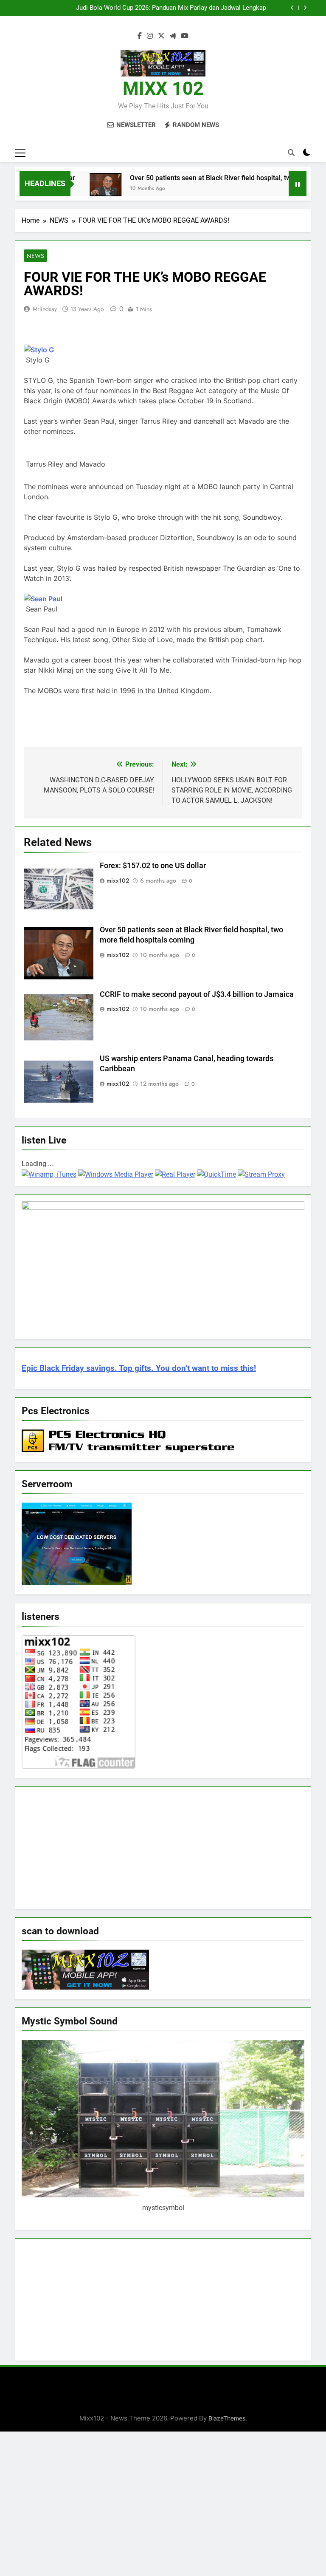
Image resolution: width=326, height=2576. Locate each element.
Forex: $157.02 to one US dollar (154, 866)
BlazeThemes (227, 2418)
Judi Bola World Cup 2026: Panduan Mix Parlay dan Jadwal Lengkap (171, 8)
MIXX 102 (163, 88)
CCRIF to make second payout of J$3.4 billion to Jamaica (198, 994)
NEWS (35, 256)
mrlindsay (45, 309)
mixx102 (118, 880)
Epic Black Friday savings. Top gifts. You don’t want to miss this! (139, 1368)
